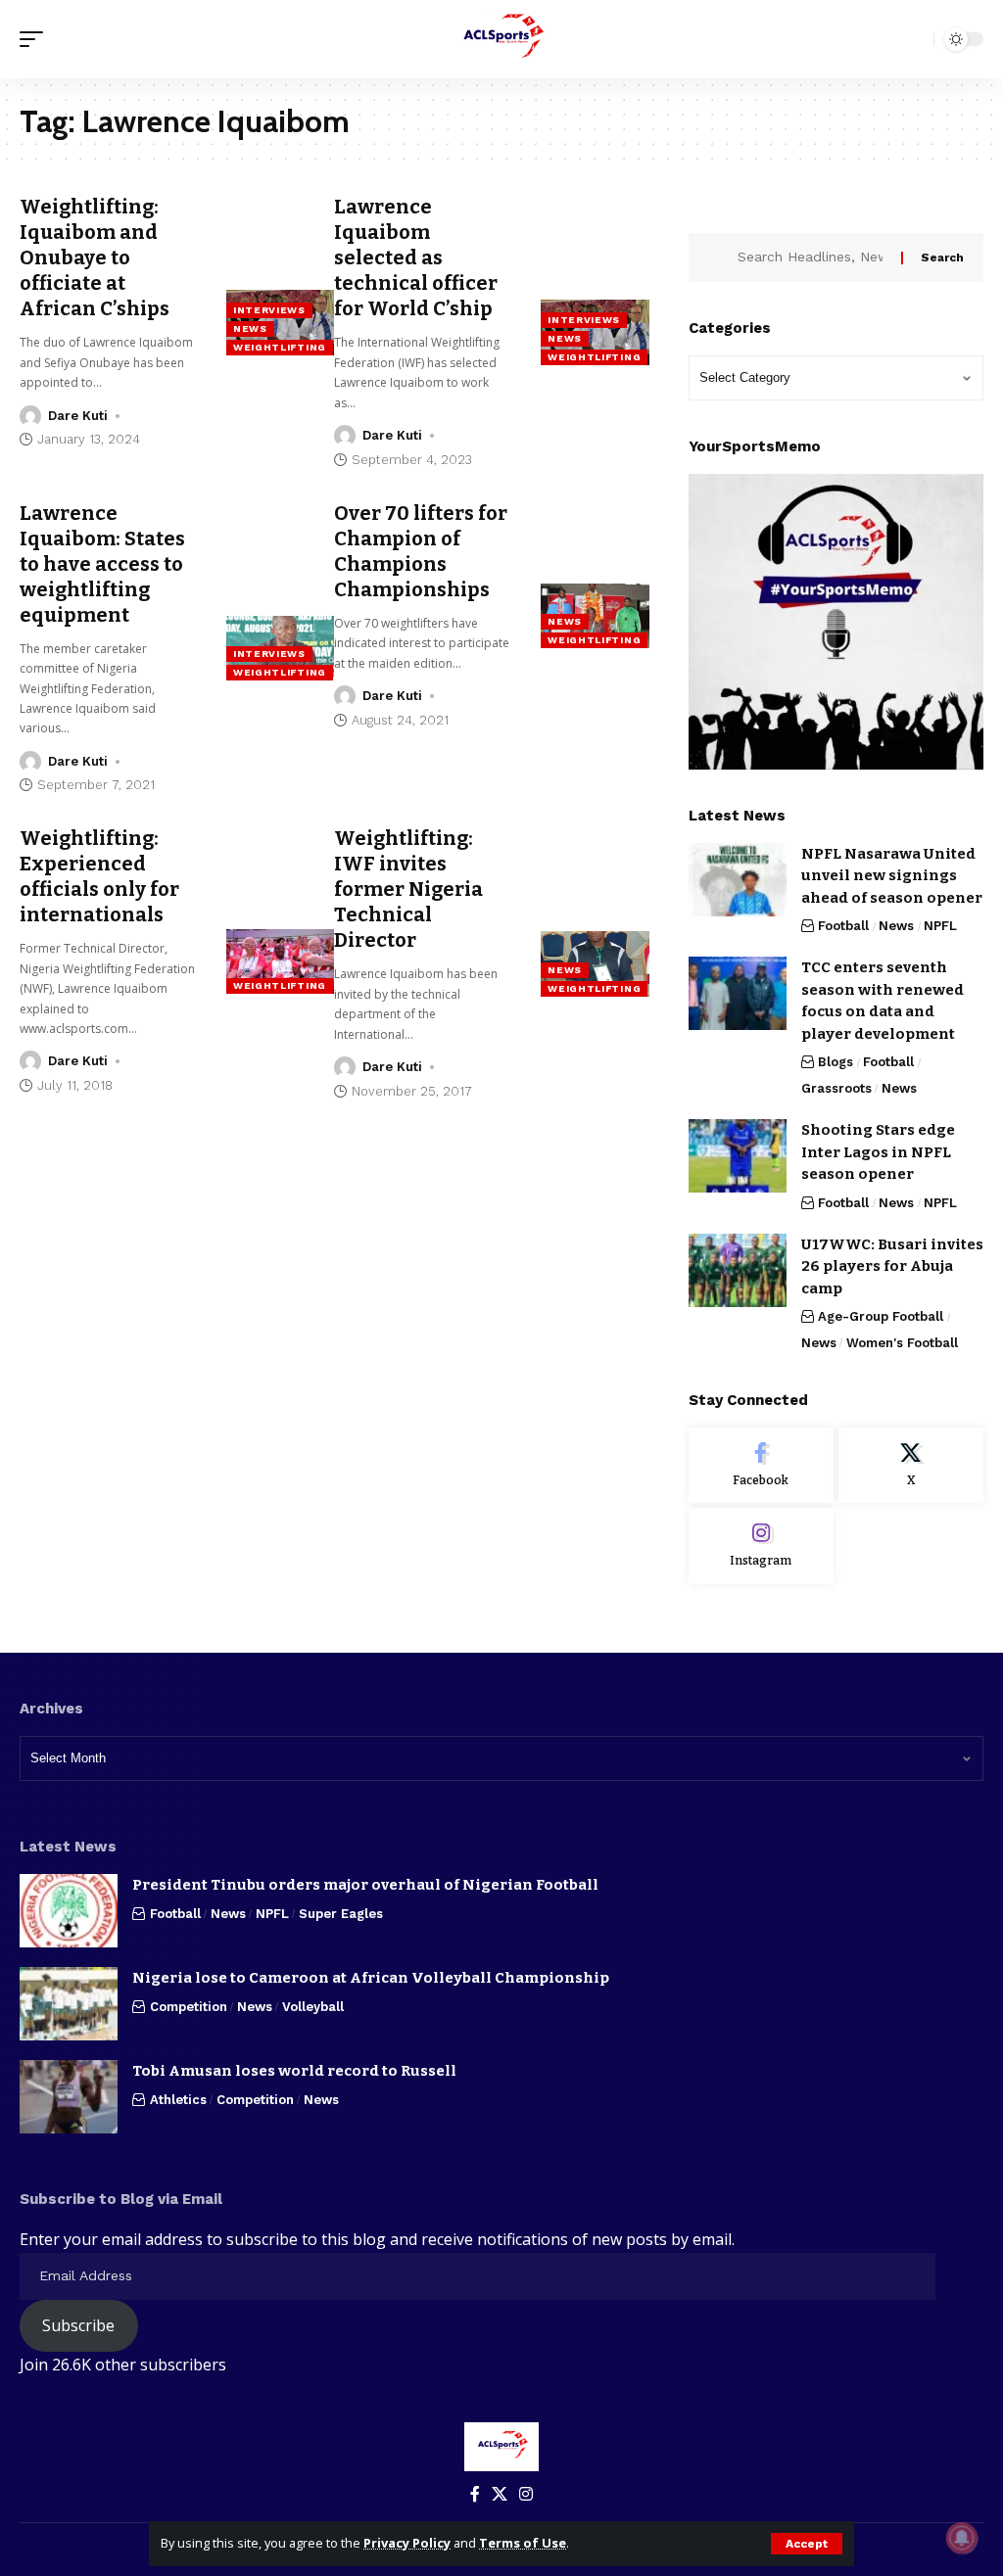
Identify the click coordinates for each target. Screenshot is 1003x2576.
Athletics (178, 2100)
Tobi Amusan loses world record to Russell (294, 2071)
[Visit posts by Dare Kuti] (30, 416)
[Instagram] (761, 1546)
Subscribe (78, 2325)
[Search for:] (812, 258)
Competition (189, 2007)
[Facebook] (761, 1466)
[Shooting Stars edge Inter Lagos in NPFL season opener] (738, 1156)
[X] (911, 1466)
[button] (807, 2544)
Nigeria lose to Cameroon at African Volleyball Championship (371, 1978)
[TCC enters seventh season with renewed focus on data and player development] (738, 993)
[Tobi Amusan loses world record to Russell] (69, 2097)
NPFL (940, 926)
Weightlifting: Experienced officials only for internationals (99, 876)
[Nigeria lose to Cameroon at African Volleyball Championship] (69, 2004)
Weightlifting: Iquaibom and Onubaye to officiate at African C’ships (95, 258)
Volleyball (313, 2007)
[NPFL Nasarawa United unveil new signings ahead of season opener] (738, 880)
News (250, 328)
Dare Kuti (78, 416)
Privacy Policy (407, 2543)
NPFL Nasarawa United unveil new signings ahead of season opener (892, 876)
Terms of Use (523, 2543)
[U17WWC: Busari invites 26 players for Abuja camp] (738, 1270)
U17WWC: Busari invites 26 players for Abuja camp (892, 1266)
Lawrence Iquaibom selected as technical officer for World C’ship (416, 258)
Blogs (836, 1062)
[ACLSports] (501, 39)
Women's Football (902, 1343)
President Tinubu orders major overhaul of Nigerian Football (365, 1885)
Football (843, 926)
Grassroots (836, 1088)
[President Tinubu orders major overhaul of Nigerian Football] (69, 1911)
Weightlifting (280, 347)
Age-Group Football (881, 1316)
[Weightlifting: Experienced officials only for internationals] (281, 961)
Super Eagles (341, 1914)
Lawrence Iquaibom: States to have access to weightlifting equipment (102, 564)
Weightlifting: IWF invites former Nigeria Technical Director (408, 889)
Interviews (269, 310)
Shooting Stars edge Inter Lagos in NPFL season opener (878, 1152)
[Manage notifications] (962, 2538)
